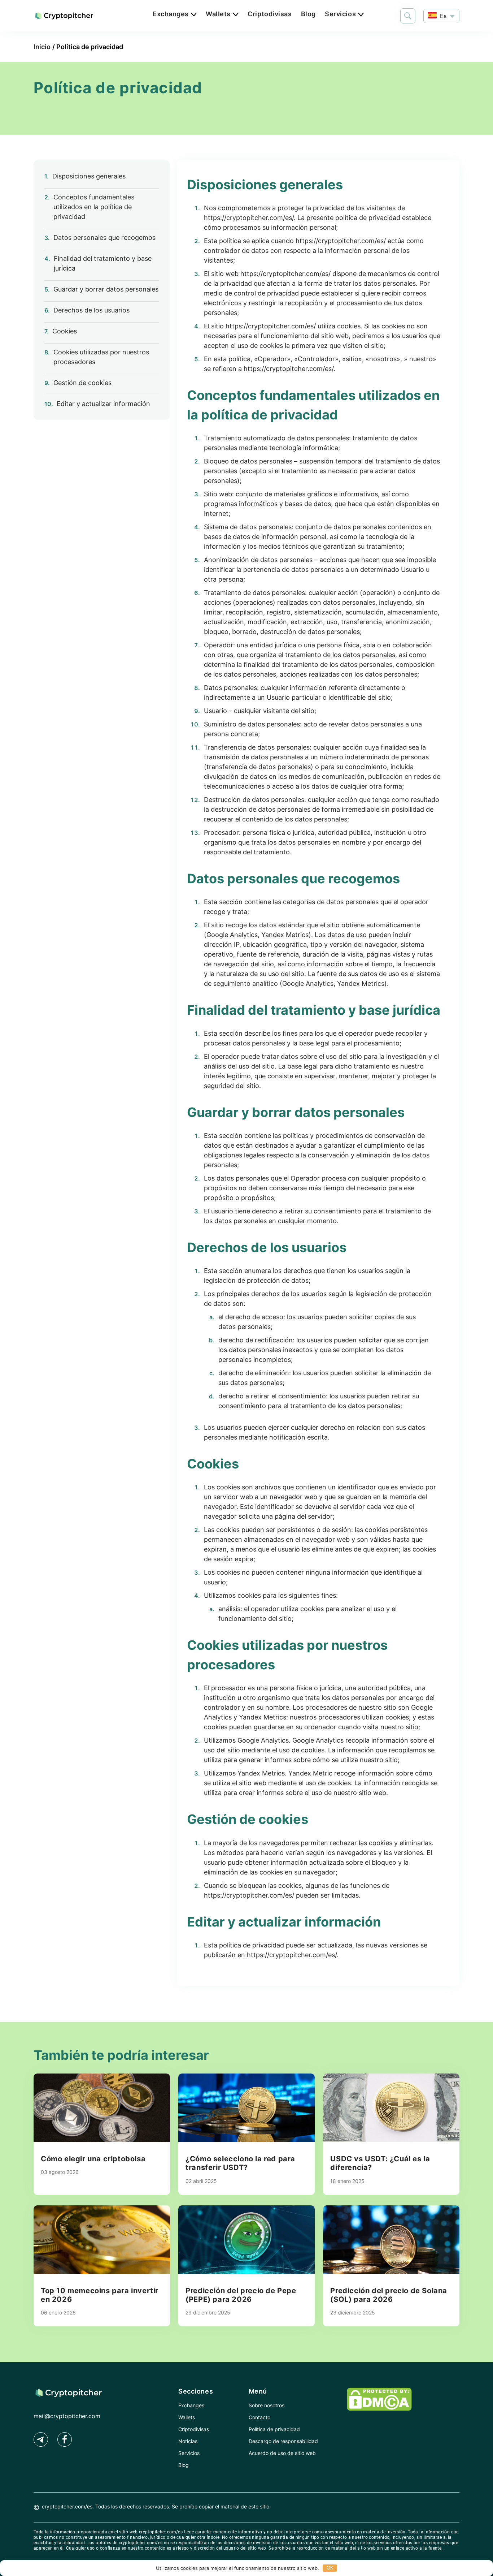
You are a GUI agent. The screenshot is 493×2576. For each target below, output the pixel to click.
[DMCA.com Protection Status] (379, 2409)
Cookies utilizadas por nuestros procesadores (101, 357)
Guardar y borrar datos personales (106, 289)
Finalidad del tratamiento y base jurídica (103, 263)
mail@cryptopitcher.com (67, 2416)
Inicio (42, 47)
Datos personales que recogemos (104, 238)
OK (330, 2568)
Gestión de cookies (82, 383)
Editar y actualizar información (103, 404)
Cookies (65, 331)
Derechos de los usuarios (91, 310)
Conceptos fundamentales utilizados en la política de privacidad (94, 207)
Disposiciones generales (89, 176)
